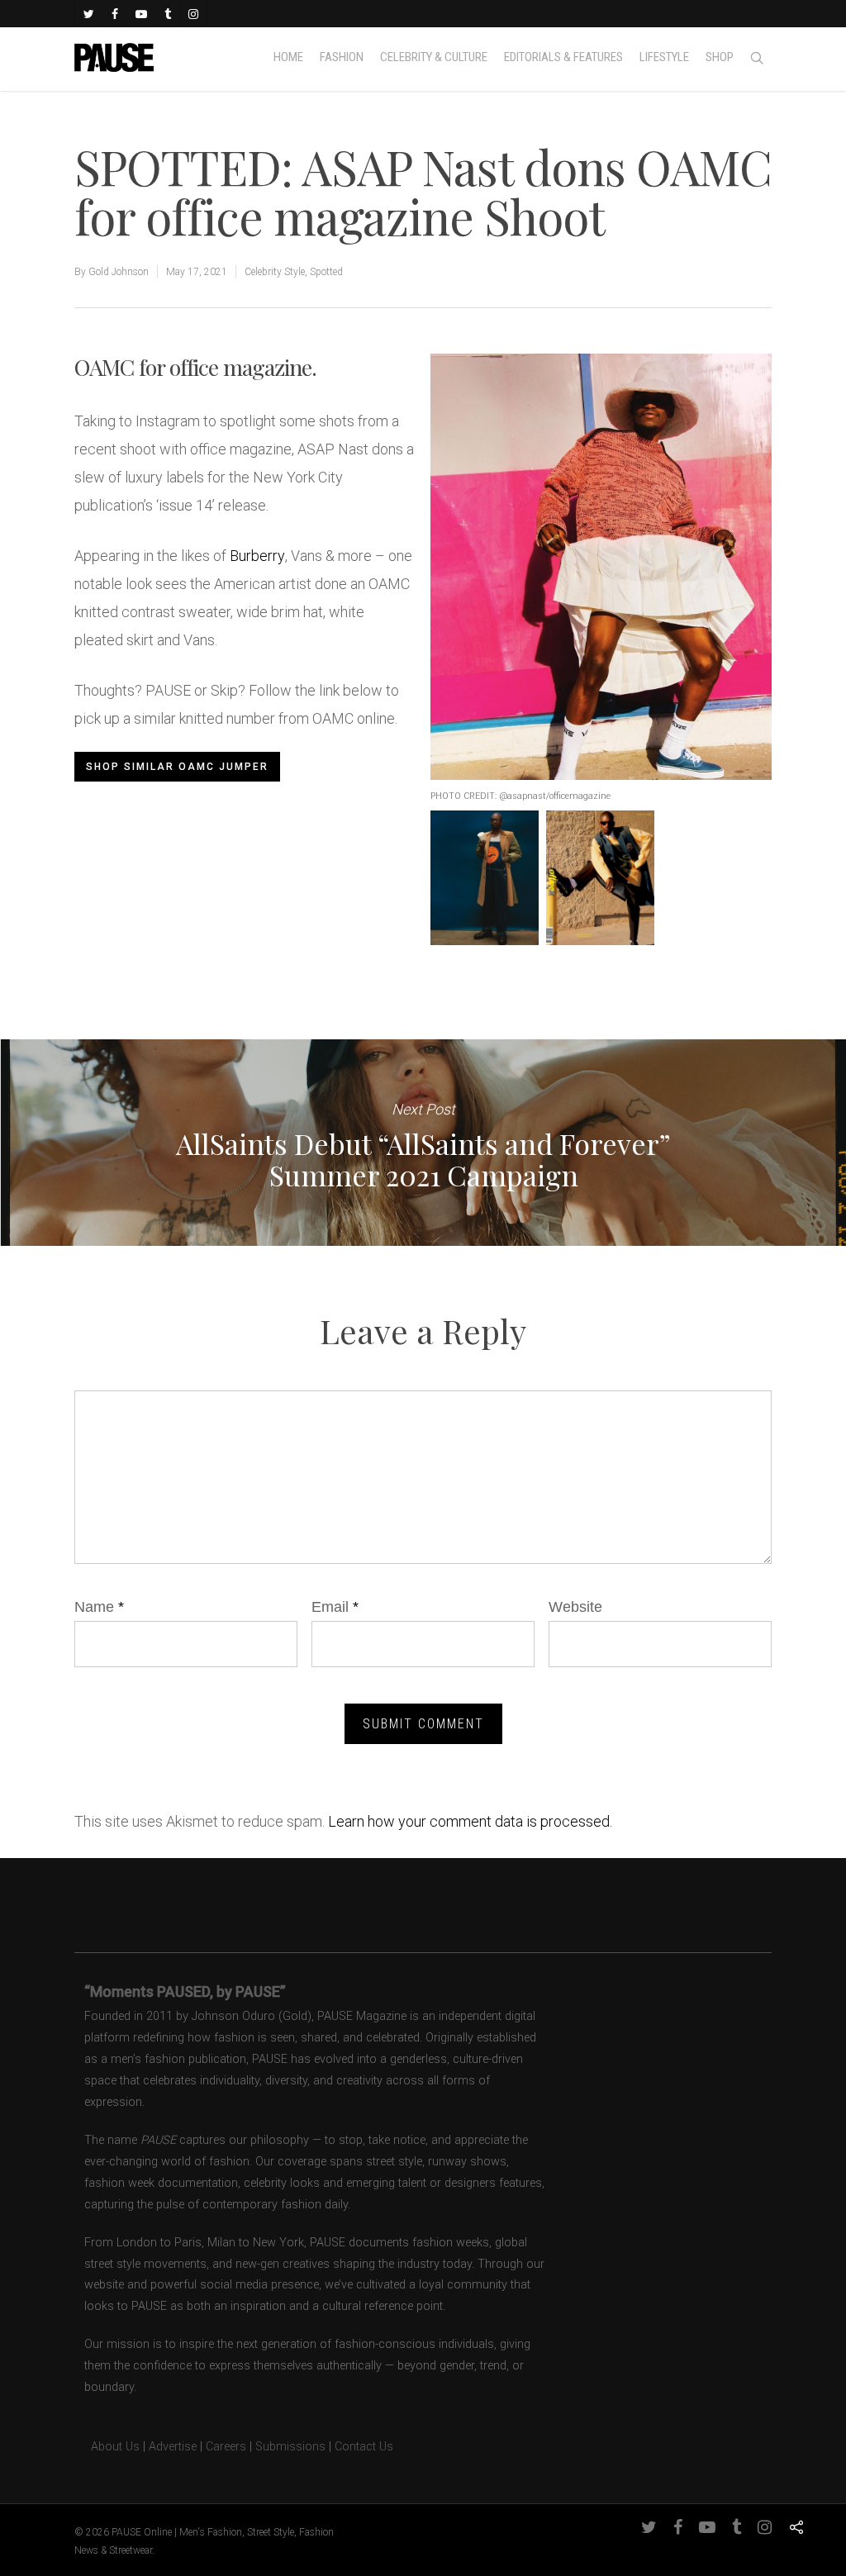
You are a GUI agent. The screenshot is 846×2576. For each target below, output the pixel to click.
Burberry (257, 556)
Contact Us (364, 2447)
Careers (226, 2447)
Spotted (326, 272)
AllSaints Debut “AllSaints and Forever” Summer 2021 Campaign (423, 1143)
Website (575, 1607)
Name (99, 1607)
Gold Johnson (119, 272)
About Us (107, 2447)
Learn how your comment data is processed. (470, 1821)
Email (335, 1607)
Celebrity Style (275, 272)
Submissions (290, 2447)
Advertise (173, 2447)
